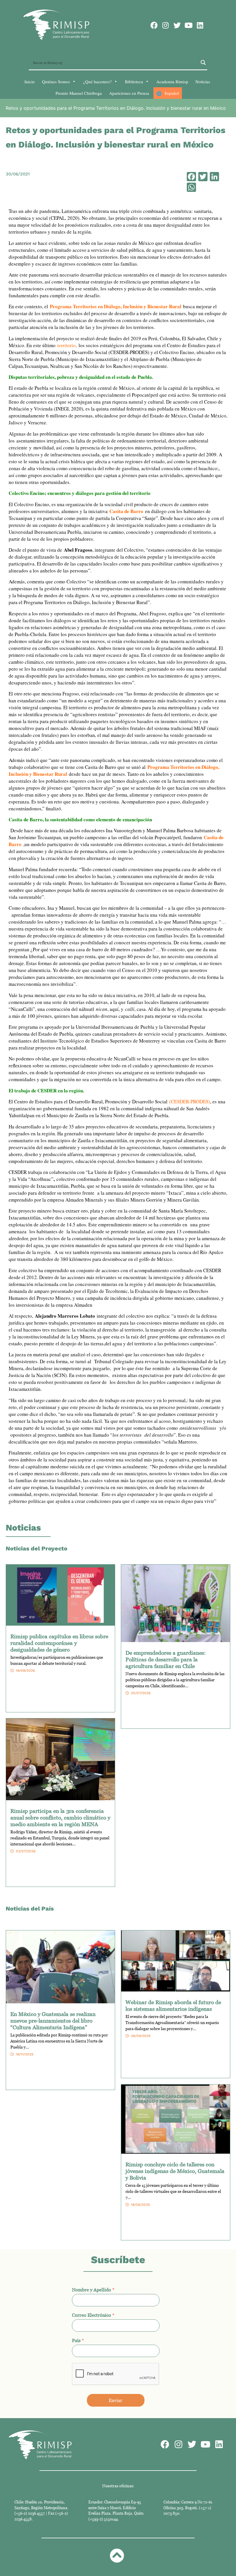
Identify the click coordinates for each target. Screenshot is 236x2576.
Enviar (116, 2400)
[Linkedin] (200, 25)
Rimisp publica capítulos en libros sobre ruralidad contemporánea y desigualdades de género (59, 1643)
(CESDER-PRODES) (190, 1101)
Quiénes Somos (56, 82)
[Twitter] (177, 25)
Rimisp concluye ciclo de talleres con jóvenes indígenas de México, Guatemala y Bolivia (175, 2171)
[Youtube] (189, 25)
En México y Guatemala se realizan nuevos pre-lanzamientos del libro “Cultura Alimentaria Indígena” (53, 2020)
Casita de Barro (126, 511)
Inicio (30, 82)
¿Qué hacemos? (97, 82)
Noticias (203, 82)
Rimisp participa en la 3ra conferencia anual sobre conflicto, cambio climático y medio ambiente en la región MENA (60, 1817)
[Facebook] (154, 25)
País (78, 2340)
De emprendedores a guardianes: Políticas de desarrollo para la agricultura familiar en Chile (166, 1659)
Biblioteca (134, 82)
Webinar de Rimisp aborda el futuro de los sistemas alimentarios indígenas (173, 2005)
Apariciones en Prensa (129, 93)
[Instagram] (166, 25)
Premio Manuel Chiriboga (79, 93)
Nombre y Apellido (93, 2290)
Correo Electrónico (93, 2315)
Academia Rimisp (172, 82)
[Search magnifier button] (203, 63)
